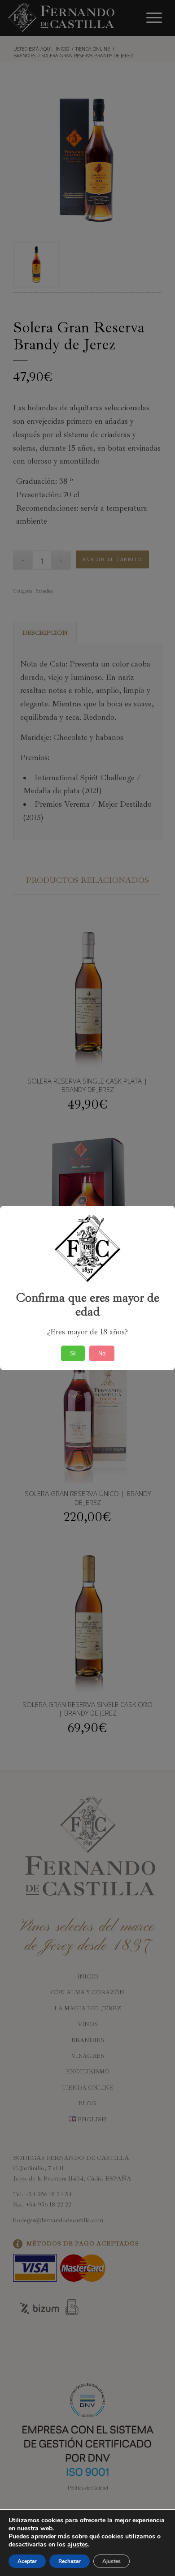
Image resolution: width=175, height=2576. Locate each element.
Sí (73, 1353)
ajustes (78, 2545)
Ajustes (112, 2561)
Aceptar (27, 2561)
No (102, 1353)
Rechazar (70, 2561)
